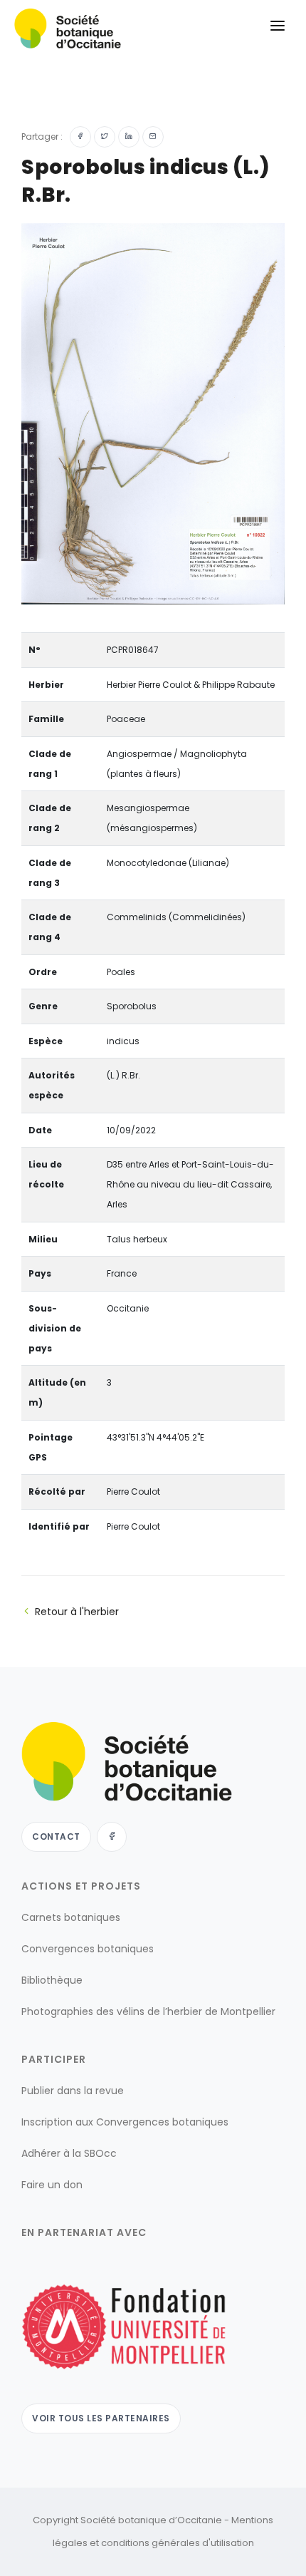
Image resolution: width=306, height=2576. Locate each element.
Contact (56, 1836)
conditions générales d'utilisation (178, 2543)
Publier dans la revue (73, 2091)
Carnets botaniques (71, 1917)
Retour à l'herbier (77, 1612)
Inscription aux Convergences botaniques (125, 2122)
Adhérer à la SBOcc (69, 2153)
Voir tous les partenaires (101, 2418)
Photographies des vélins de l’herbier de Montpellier (148, 2011)
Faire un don (52, 2185)
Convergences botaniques (88, 1949)
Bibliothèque (52, 1980)
